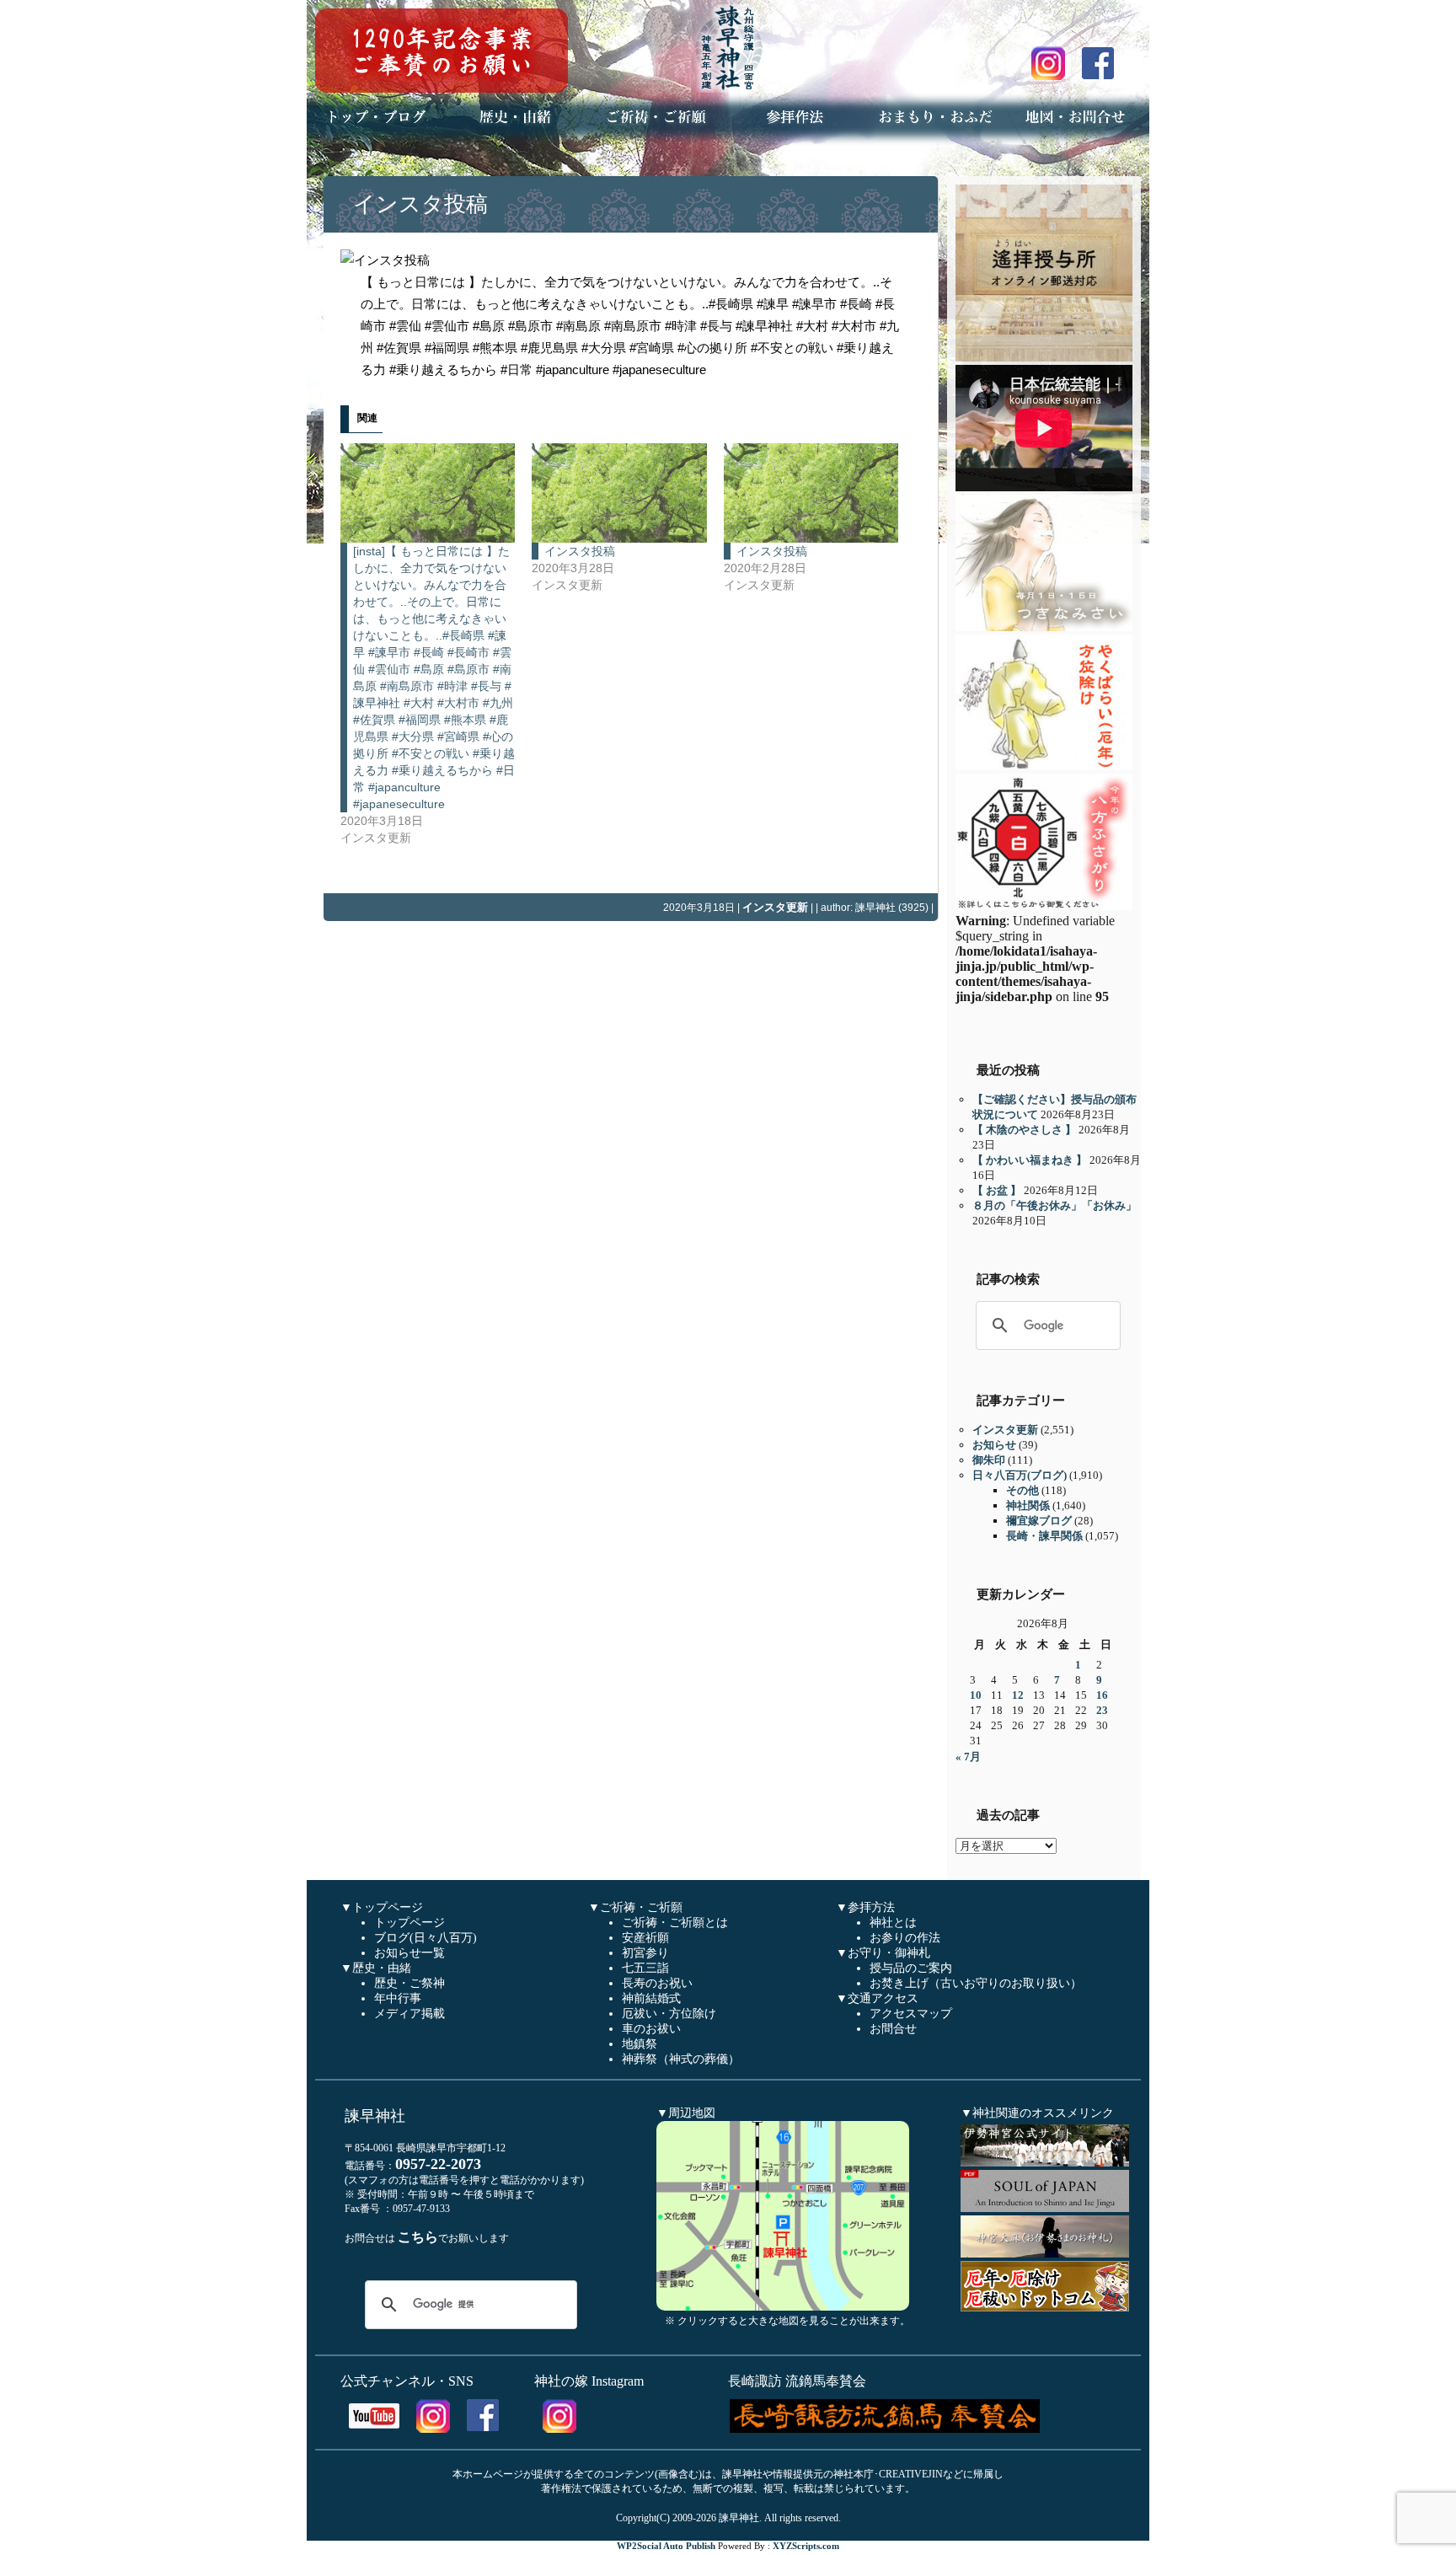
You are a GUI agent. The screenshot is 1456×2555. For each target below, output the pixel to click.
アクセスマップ (911, 2014)
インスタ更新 (775, 907)
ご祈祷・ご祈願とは (675, 1923)
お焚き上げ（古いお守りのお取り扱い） (976, 1983)
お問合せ (893, 2029)
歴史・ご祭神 (409, 1983)
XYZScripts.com (806, 2546)
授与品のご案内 (911, 1968)
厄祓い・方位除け (669, 2014)
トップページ (409, 1923)
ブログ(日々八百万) (426, 1938)
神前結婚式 (651, 1998)
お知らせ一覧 (409, 1953)
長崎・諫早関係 (1044, 1536)
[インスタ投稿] (619, 493)
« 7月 (968, 1757)
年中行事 (398, 1998)
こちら (418, 2237)
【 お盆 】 (997, 1190)
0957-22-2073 (438, 2164)
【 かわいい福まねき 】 (1030, 1160)
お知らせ (994, 1445)
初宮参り (645, 1953)
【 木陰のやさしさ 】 (1024, 1130)
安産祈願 (645, 1938)
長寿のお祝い (657, 1983)
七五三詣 (645, 1968)
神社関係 (1028, 1505)
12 (1018, 1695)
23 (1102, 1710)
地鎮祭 (640, 2044)
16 (1102, 1695)
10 (976, 1695)
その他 (1022, 1490)
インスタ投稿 (420, 204)
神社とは (893, 1923)
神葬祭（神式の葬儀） (681, 2059)
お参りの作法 (905, 1938)
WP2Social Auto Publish (666, 2546)
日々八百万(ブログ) (1020, 1475)
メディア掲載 (409, 2014)
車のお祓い (651, 2029)
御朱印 (989, 1460)
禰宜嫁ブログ (1039, 1521)
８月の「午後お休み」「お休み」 (1055, 1205)
